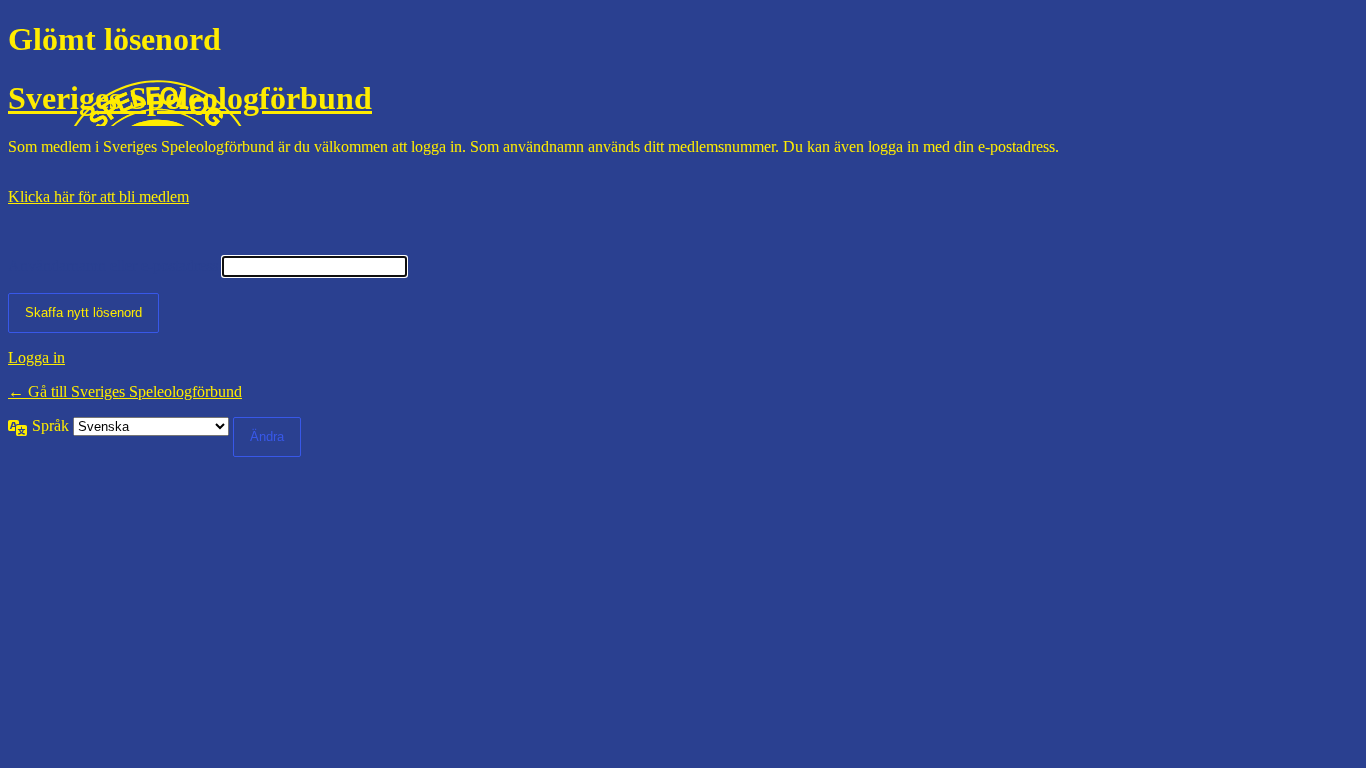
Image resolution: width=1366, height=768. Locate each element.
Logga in (36, 357)
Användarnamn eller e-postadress (113, 265)
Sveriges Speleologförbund (190, 98)
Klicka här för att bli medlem (98, 196)
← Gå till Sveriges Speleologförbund (125, 391)
